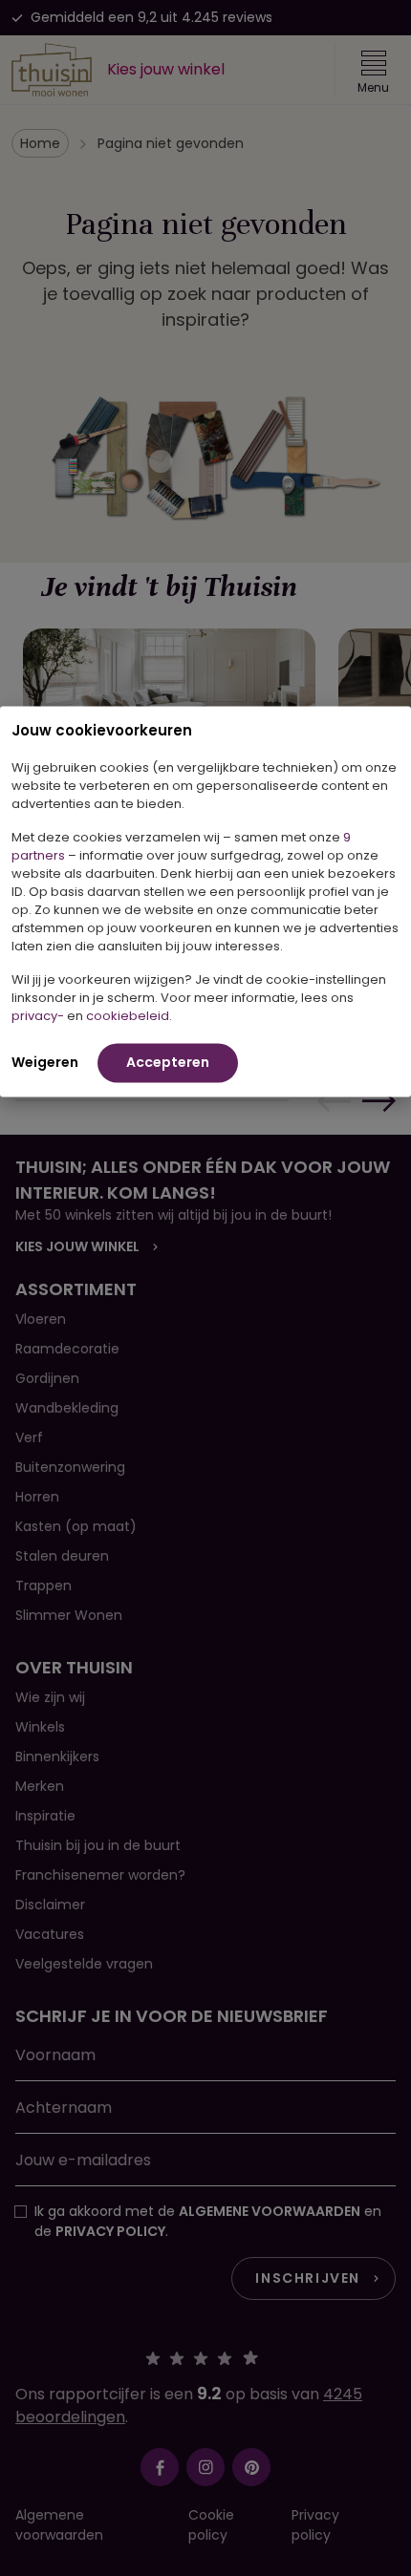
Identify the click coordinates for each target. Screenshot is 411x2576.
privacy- (38, 1015)
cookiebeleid (128, 1015)
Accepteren (168, 1061)
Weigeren (45, 1061)
